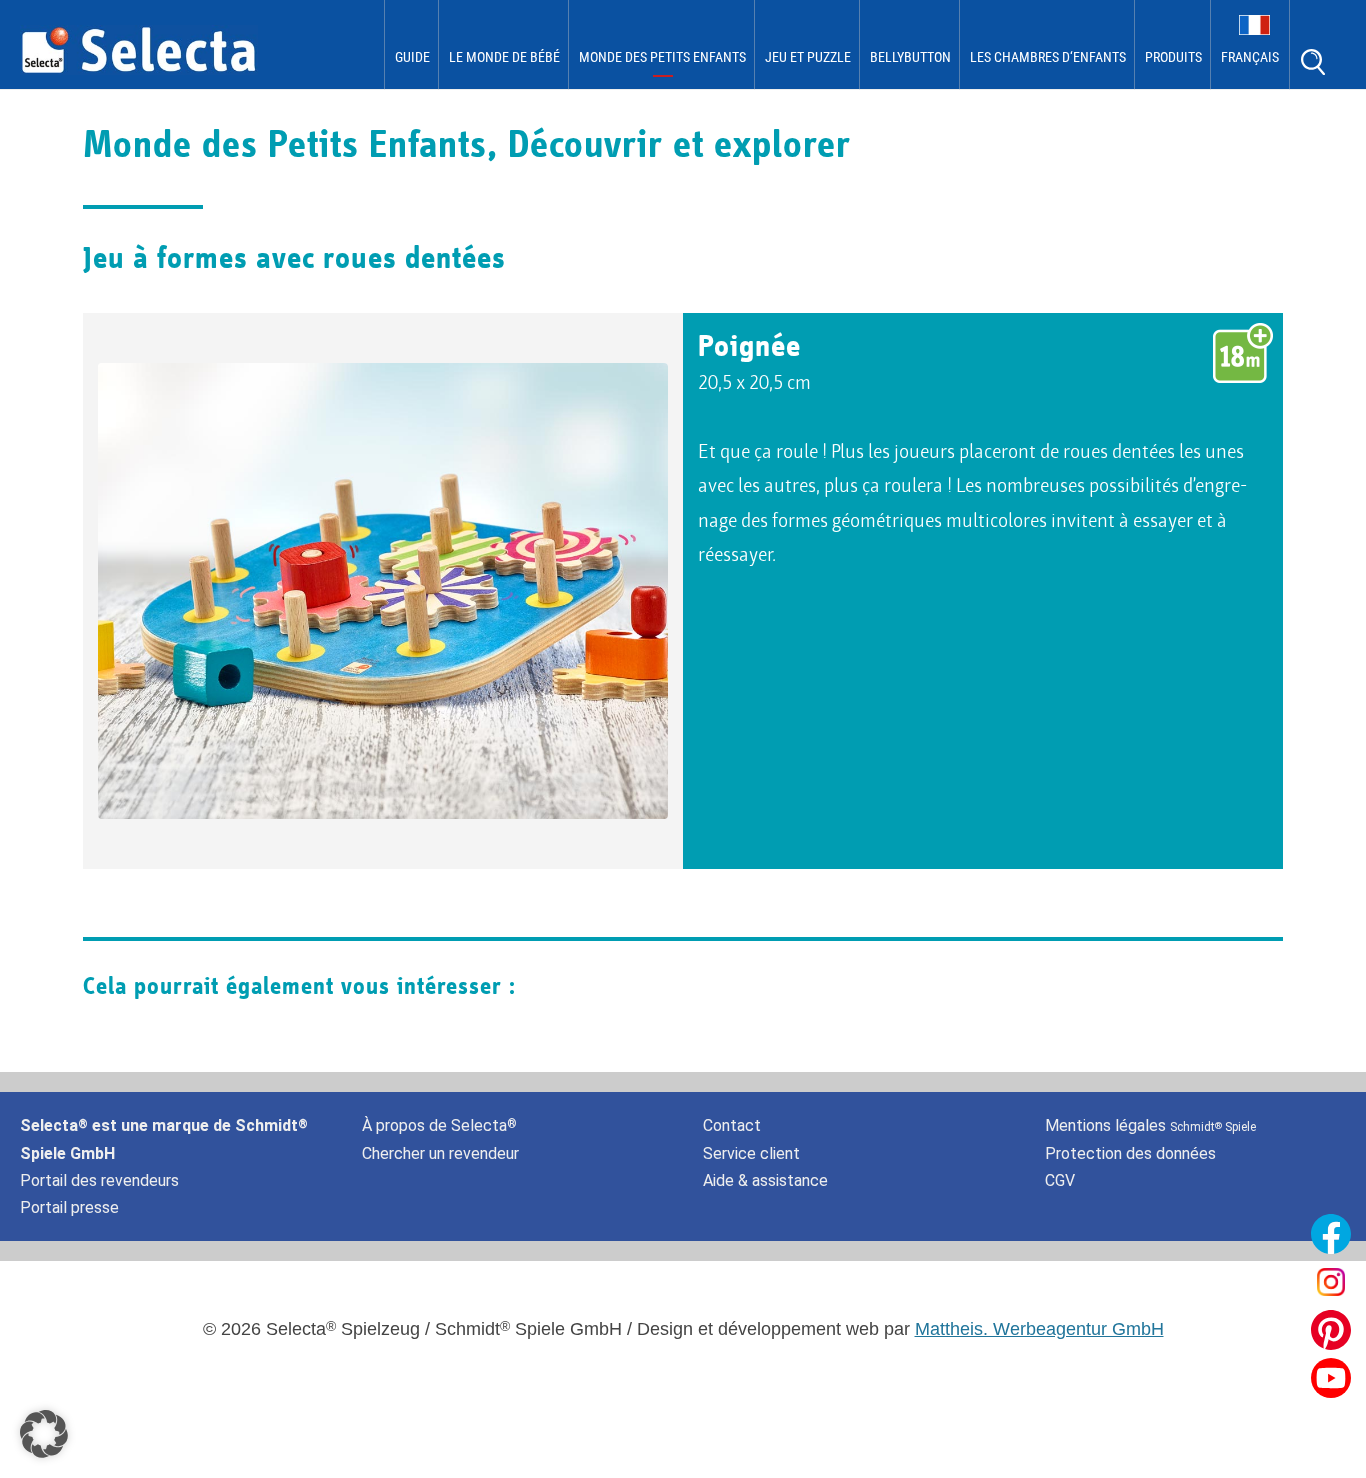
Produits (1173, 57)
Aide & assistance (765, 1180)
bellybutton (910, 57)
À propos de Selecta (439, 1125)
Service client (751, 1153)
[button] (44, 1434)
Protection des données (1130, 1153)
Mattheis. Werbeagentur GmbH (1039, 1329)
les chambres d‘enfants (1048, 57)
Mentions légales (1150, 1125)
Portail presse (69, 1207)
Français (1250, 57)
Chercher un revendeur (440, 1153)
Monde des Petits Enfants (662, 57)
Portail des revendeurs (99, 1180)
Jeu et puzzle (808, 57)
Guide (412, 57)
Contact (732, 1125)
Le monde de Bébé (504, 57)
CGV (1060, 1180)
